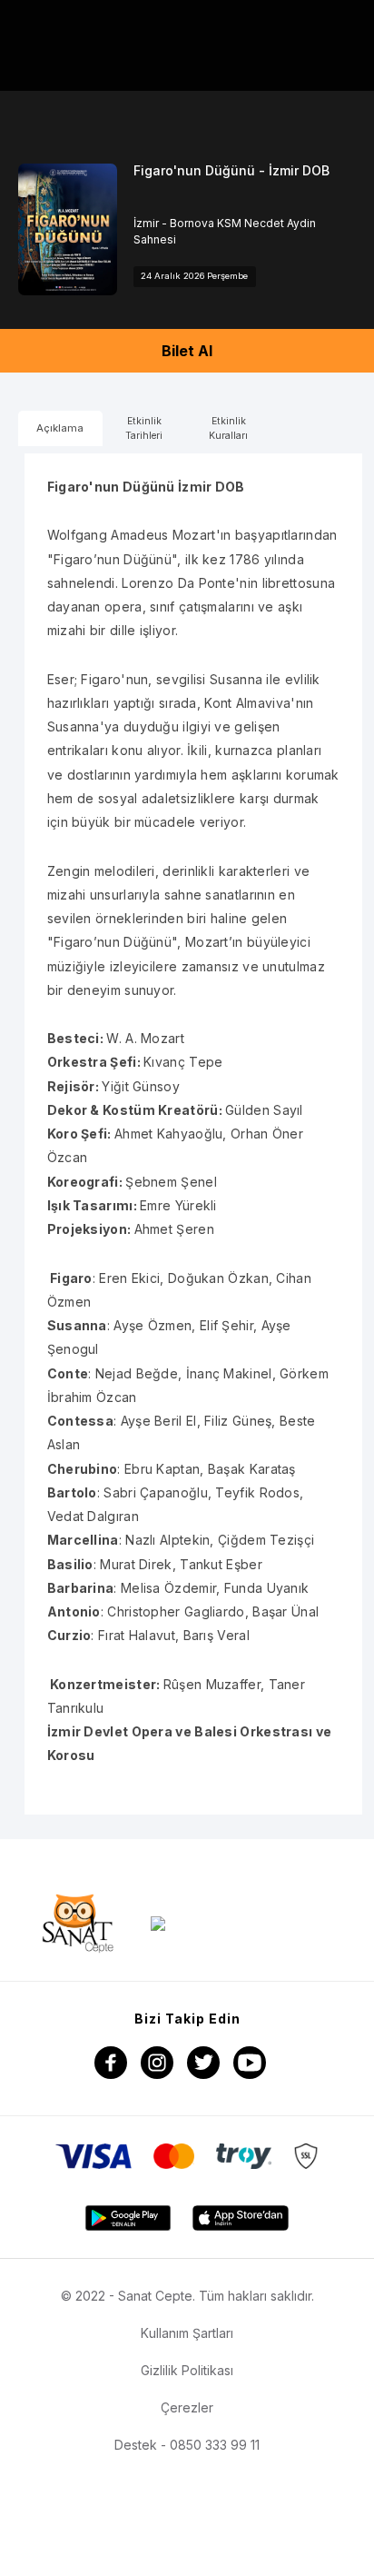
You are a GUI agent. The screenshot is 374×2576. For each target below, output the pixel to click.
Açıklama (60, 428)
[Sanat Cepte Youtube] (250, 2063)
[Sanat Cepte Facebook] (111, 2063)
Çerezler (187, 2407)
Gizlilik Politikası (187, 2370)
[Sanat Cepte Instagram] (157, 2063)
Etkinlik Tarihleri (144, 428)
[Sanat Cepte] (78, 1923)
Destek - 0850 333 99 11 (187, 2445)
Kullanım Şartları (187, 2333)
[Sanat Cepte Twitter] (203, 2063)
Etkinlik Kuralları (228, 428)
